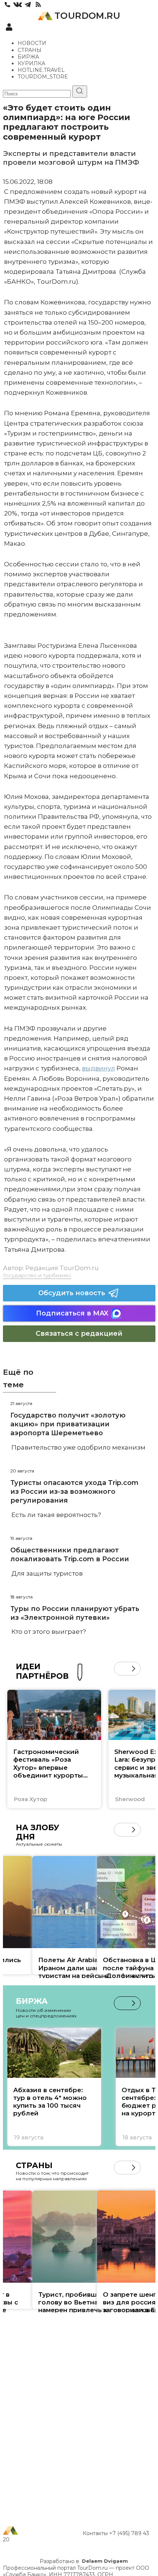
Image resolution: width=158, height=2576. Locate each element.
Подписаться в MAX (72, 1313)
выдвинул (98, 1068)
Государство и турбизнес (37, 1275)
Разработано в (84, 2561)
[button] (121, 1669)
